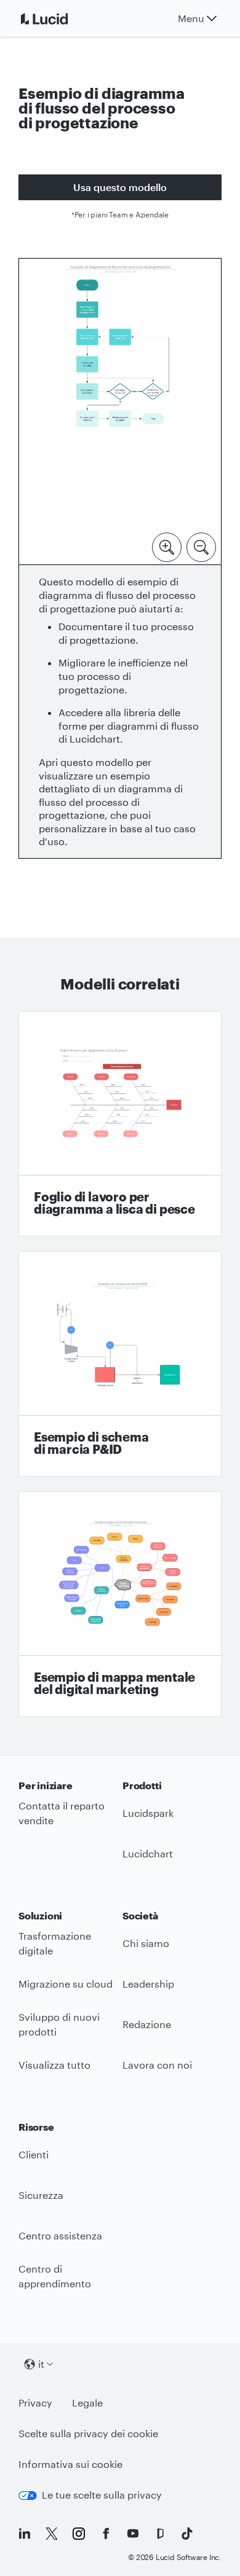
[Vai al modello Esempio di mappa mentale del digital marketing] (120, 1604)
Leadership (148, 1984)
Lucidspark (148, 1813)
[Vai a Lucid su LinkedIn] (25, 2534)
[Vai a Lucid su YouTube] (133, 2534)
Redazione (147, 2024)
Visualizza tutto (54, 2065)
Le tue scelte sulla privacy (102, 2495)
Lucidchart (148, 1853)
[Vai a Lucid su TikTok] (187, 2534)
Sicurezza (41, 2195)
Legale (87, 2402)
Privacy (35, 2402)
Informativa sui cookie (70, 2464)
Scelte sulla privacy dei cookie (88, 2433)
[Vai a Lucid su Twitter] (52, 2534)
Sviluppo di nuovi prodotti (59, 2024)
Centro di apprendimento (55, 2276)
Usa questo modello (120, 187)
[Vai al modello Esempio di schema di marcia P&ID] (120, 1364)
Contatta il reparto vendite (62, 1813)
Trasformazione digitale (55, 1943)
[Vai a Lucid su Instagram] (79, 2534)
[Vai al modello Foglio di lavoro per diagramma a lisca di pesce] (120, 1124)
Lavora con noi (157, 2065)
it (41, 2364)
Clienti (34, 2154)
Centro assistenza (60, 2235)
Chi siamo (146, 1943)
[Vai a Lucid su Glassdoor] (160, 2534)
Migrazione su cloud (66, 1984)
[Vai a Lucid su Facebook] (106, 2534)
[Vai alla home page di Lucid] (59, 18)
